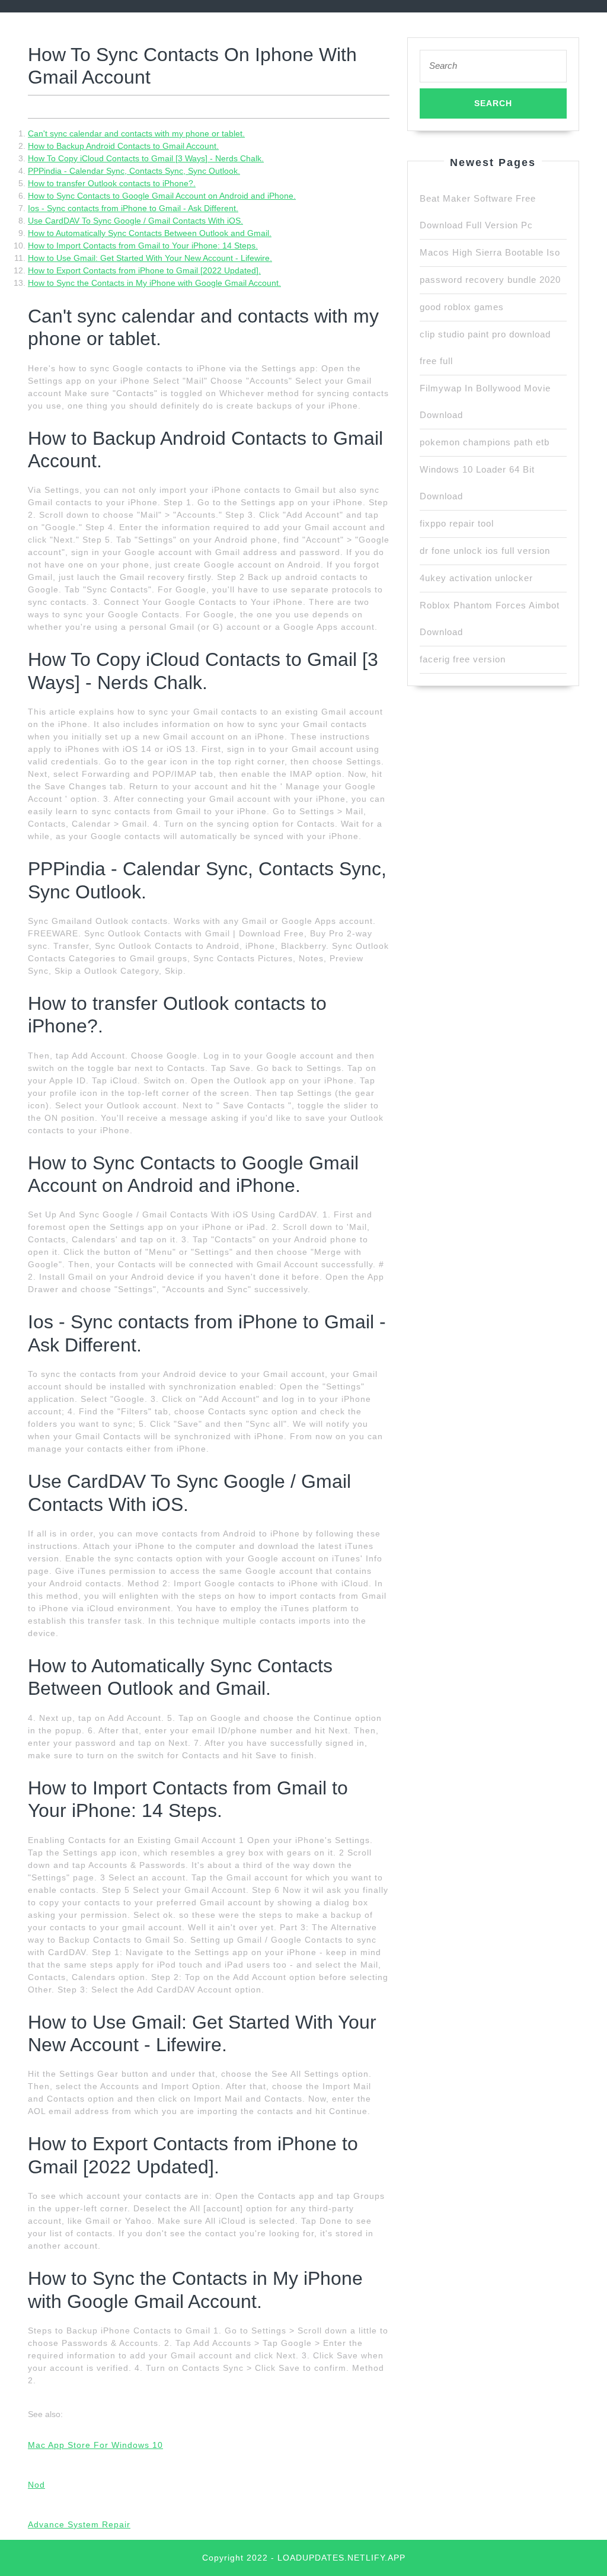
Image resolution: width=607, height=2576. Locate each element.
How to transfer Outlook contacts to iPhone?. (112, 183)
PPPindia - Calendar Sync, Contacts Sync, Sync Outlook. (134, 171)
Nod (36, 2485)
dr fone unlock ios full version (485, 551)
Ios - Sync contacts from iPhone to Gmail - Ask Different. (133, 208)
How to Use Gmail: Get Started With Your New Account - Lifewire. (150, 258)
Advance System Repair (79, 2524)
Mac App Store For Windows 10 (95, 2445)
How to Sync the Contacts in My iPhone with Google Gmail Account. (154, 283)
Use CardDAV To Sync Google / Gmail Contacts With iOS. (135, 221)
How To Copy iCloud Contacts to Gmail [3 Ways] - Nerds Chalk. (146, 158)
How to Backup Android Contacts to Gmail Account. (123, 146)
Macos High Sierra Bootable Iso (490, 252)
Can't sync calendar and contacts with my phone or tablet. (136, 133)
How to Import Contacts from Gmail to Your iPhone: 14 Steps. (143, 246)
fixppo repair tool (457, 523)
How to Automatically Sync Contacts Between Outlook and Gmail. (150, 233)
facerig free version (463, 659)
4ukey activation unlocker (476, 578)
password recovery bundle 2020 (490, 280)
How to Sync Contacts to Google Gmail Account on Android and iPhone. (162, 196)
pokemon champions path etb (485, 442)
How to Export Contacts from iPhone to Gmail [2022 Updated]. (144, 270)
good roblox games (462, 307)
